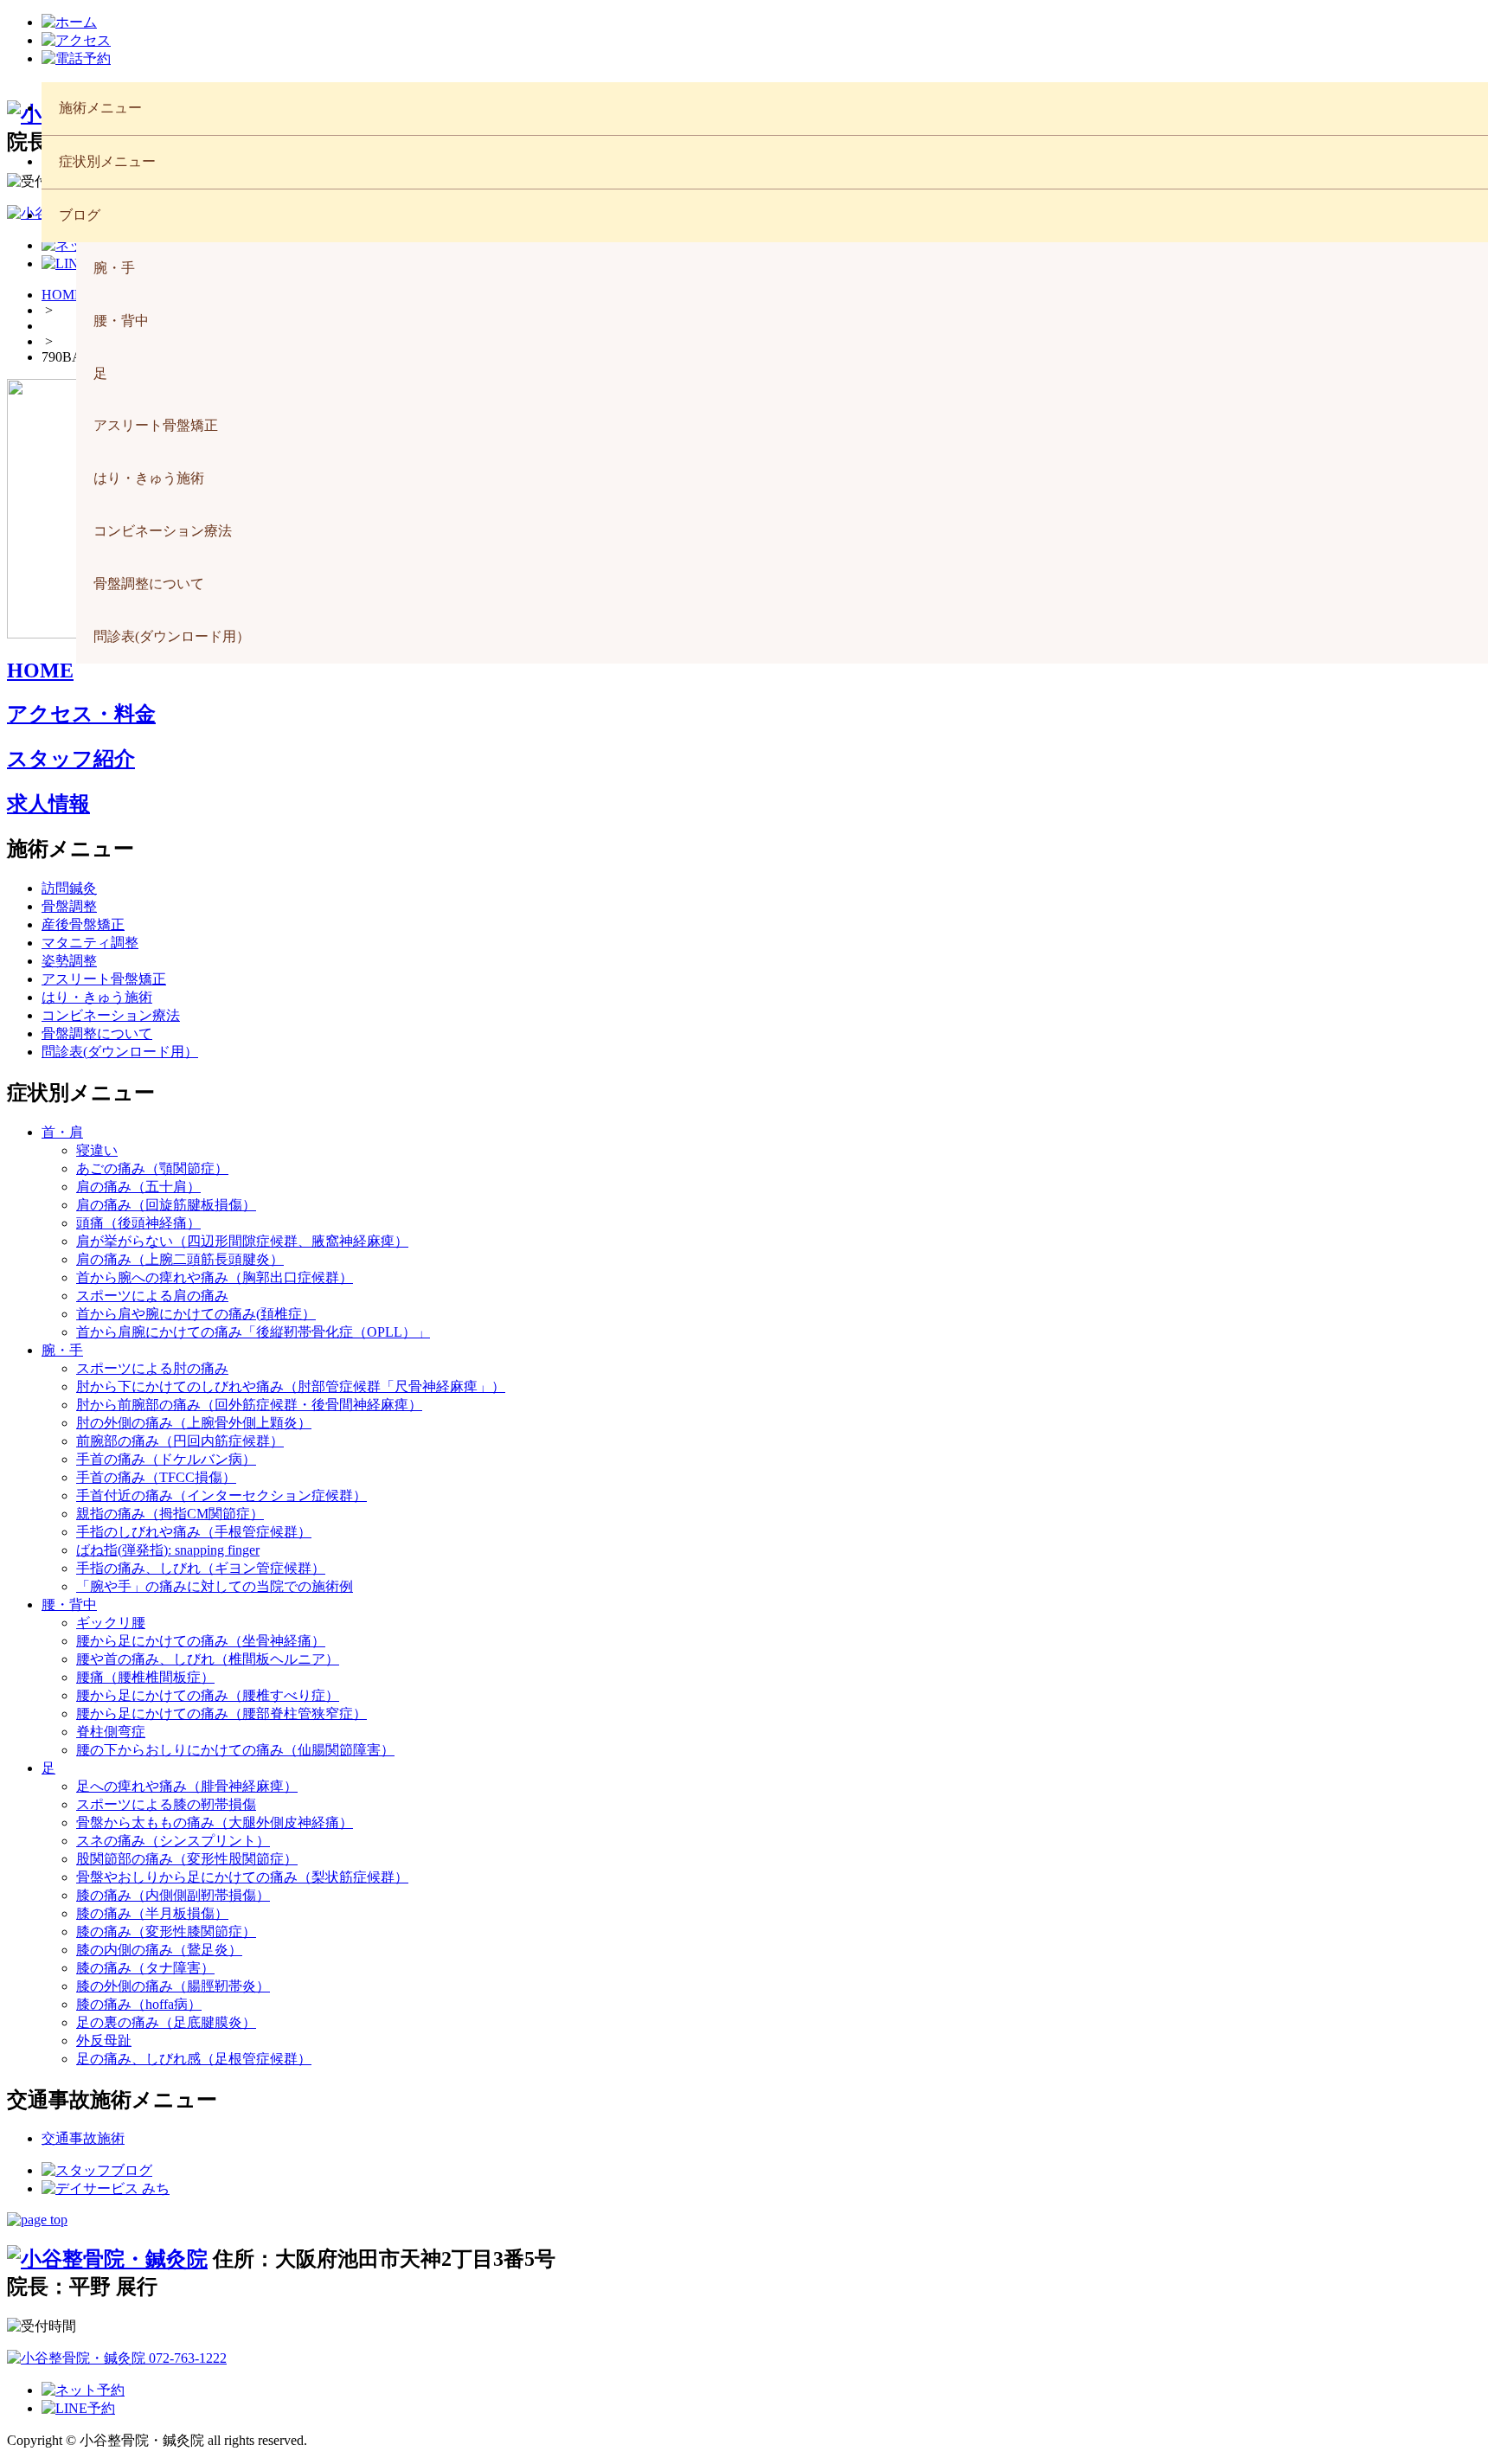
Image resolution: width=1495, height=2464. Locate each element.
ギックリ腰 (111, 1623)
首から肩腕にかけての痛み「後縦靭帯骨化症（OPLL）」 (253, 1332)
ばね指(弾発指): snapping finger (168, 1550)
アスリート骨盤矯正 (156, 425)
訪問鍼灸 (69, 888)
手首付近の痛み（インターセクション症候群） (221, 1495)
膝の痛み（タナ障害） (145, 1968)
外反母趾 (104, 2040)
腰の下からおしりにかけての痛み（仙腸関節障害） (235, 1750)
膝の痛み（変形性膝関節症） (166, 1931)
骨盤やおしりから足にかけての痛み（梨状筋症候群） (242, 1877)
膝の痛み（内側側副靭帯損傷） (173, 1895)
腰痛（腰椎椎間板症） (145, 1677)
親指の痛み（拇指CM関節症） (170, 1514)
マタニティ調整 (90, 943)
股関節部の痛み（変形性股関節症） (187, 1859)
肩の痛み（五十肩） (138, 1187)
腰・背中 (121, 321)
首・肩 (62, 1132)
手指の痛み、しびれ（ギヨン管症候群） (201, 1568)
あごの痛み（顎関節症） (152, 1168)
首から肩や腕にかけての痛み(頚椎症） (196, 1314)
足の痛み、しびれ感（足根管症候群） (194, 2059)
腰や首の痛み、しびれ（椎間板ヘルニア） (208, 1659)
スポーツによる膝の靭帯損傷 (166, 1804)
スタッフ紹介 (71, 759)
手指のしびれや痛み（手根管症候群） (194, 1532)
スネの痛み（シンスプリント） (173, 1841)
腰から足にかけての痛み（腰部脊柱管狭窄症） (221, 1713)
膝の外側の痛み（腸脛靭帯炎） (173, 1986)
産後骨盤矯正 (83, 924)
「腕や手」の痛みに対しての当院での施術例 (215, 1586)
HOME (40, 671)
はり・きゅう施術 (149, 478)
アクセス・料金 (81, 714)
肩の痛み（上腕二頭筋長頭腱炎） (180, 1259)
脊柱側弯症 (111, 1732)
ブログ (80, 215)
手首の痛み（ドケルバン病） (166, 1459)
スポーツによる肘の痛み (152, 1368)
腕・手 (114, 268)
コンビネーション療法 (163, 531)
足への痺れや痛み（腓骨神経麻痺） (187, 1786)
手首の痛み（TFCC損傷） (156, 1477)
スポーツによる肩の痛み (152, 1296)
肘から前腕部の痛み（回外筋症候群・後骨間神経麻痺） (249, 1405)
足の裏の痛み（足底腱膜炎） (166, 2022)
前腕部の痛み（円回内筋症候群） (180, 1441)
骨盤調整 (69, 906)
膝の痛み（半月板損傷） (152, 1913)
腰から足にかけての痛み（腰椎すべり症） (208, 1695)
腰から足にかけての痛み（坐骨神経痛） (201, 1641)
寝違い (97, 1150)
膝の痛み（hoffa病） (139, 2004)
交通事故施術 (83, 2138)
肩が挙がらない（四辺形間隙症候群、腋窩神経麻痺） (242, 1241)
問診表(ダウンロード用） (172, 636)
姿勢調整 (69, 961)
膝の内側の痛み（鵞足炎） (159, 1950)
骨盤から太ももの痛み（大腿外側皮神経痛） (215, 1822)
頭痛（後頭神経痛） (138, 1223)
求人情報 (48, 804)
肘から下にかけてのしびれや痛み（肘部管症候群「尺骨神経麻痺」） (291, 1386)
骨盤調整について (149, 584)
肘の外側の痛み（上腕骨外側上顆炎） (194, 1423)
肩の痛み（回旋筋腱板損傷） (166, 1205)
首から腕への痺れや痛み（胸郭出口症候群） (215, 1277)
